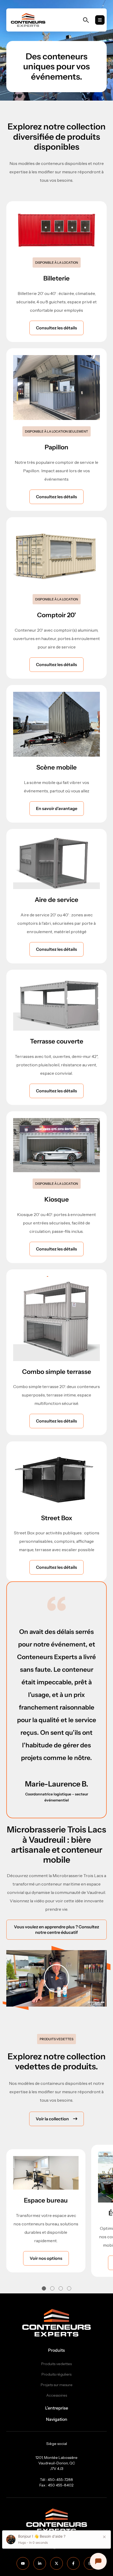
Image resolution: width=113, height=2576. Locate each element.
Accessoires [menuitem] (57, 2395)
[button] (44, 2288)
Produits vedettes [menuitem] (56, 2364)
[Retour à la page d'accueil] (28, 20)
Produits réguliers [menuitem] (56, 2374)
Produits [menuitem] (56, 2350)
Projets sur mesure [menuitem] (57, 2385)
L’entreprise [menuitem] (57, 2408)
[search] (86, 20)
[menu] (100, 20)
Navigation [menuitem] (57, 2419)
